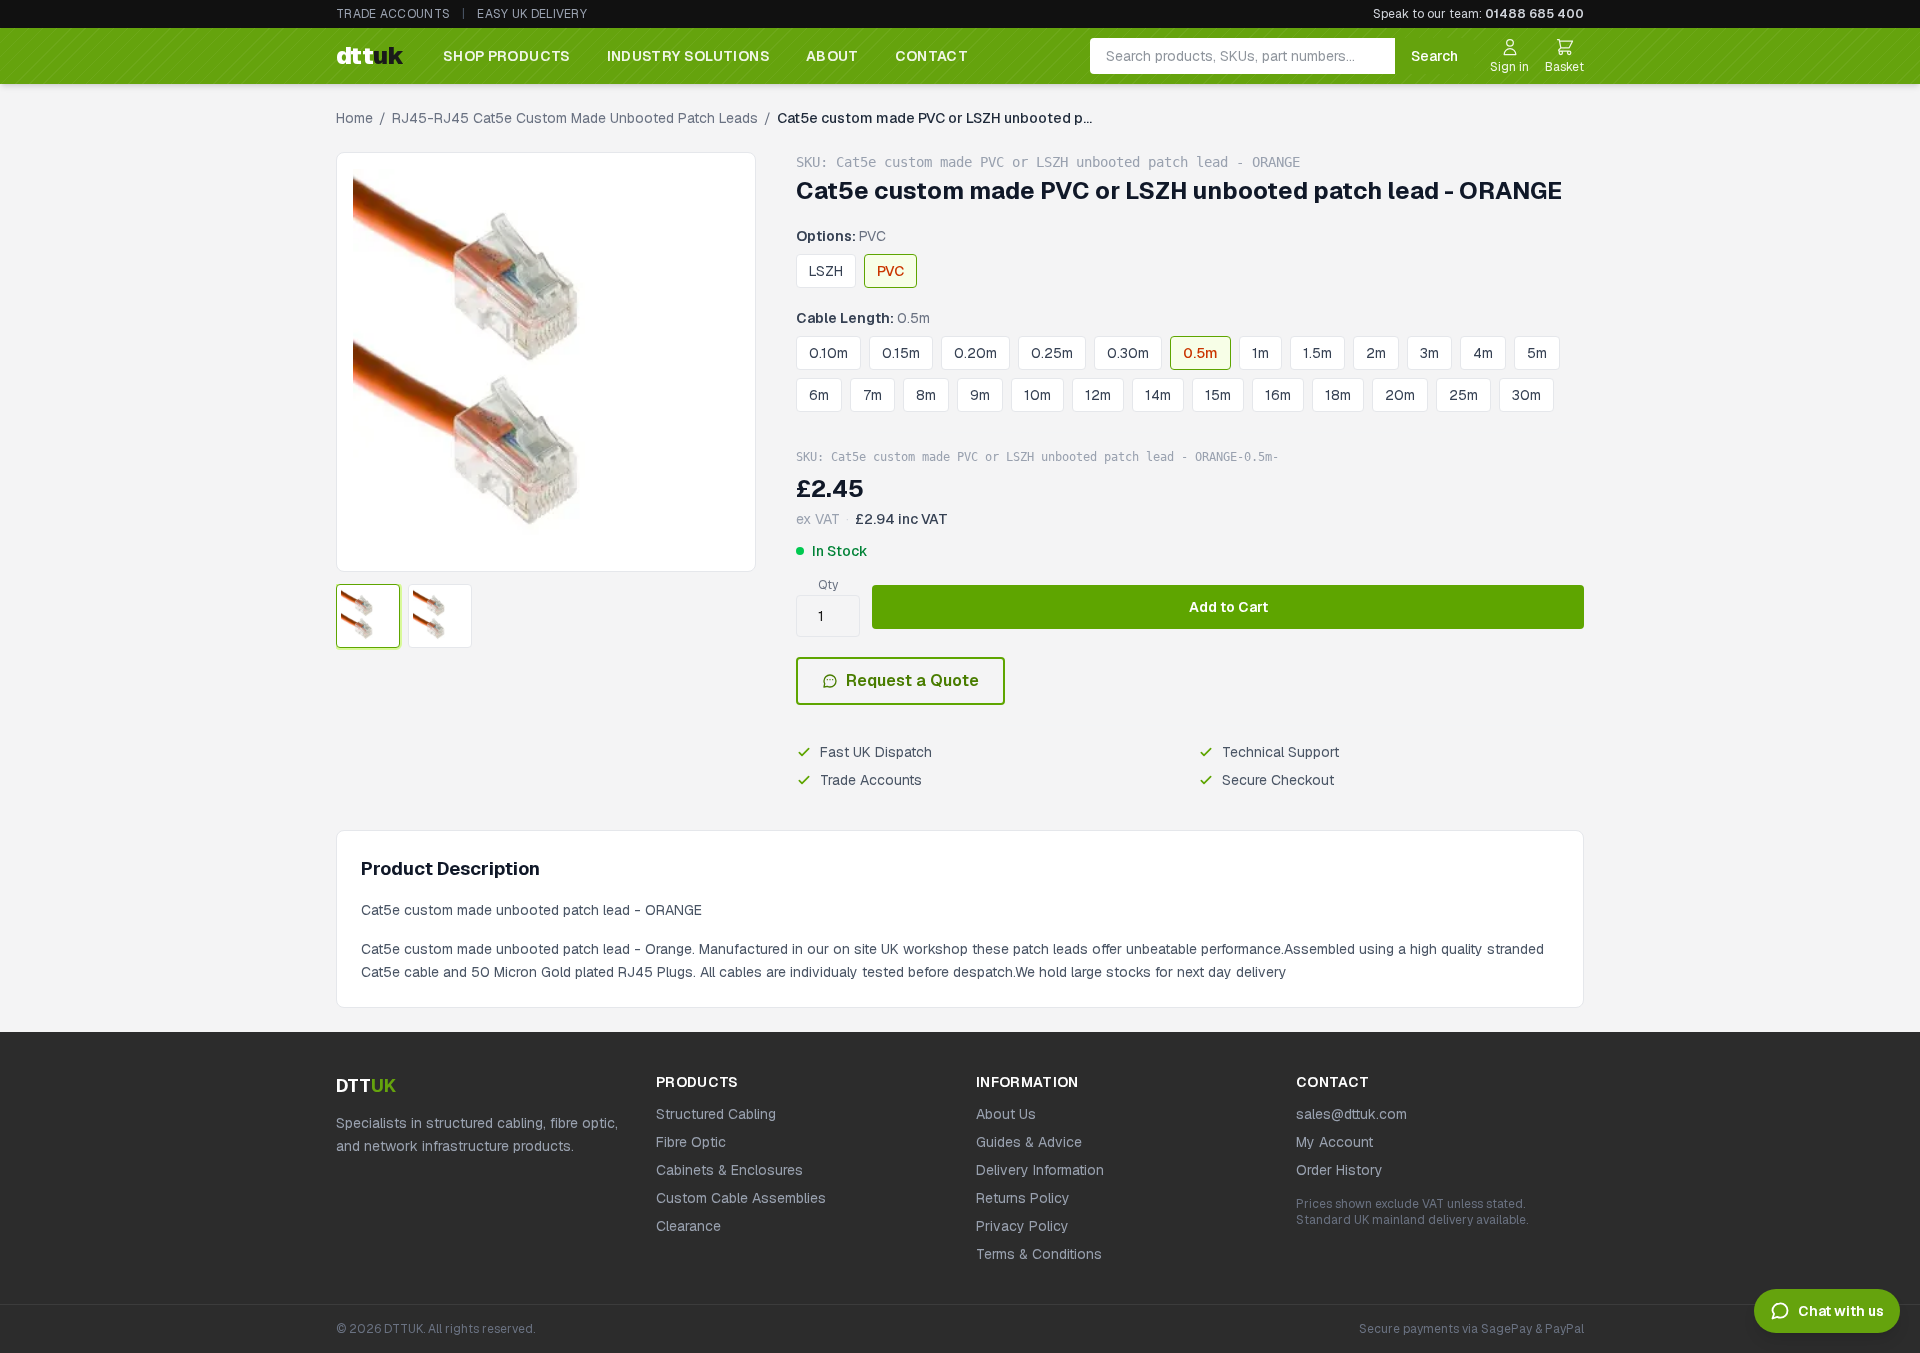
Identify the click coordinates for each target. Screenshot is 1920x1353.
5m (1537, 353)
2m (1376, 353)
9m (980, 395)
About (832, 56)
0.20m (975, 353)
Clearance (688, 1226)
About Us (1006, 1114)
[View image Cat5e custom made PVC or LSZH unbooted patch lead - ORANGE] (368, 616)
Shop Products (507, 56)
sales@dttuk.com (1351, 1114)
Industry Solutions (688, 56)
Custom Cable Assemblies (741, 1198)
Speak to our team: (1478, 14)
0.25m (1052, 353)
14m (1158, 395)
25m (1463, 395)
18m (1338, 395)
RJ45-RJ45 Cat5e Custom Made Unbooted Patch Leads (575, 118)
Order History (1339, 1170)
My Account (1334, 1142)
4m (1483, 353)
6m (819, 395)
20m (1400, 395)
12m (1098, 395)
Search (1434, 56)
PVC (890, 271)
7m (872, 395)
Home (354, 118)
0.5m (1200, 353)
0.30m (1128, 353)
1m (1260, 353)
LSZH (826, 271)
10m (1037, 395)
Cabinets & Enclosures (729, 1170)
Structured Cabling (716, 1114)
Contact (931, 56)
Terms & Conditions (1039, 1254)
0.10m (828, 353)
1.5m (1317, 353)
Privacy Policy (1022, 1226)
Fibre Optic (691, 1142)
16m (1278, 395)
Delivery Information (1040, 1170)
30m (1526, 395)
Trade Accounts (393, 14)
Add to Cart (1228, 607)
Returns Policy (1023, 1198)
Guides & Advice (1029, 1142)
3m (1429, 353)
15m (1218, 395)
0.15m (901, 353)
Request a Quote (912, 680)
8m (926, 395)
